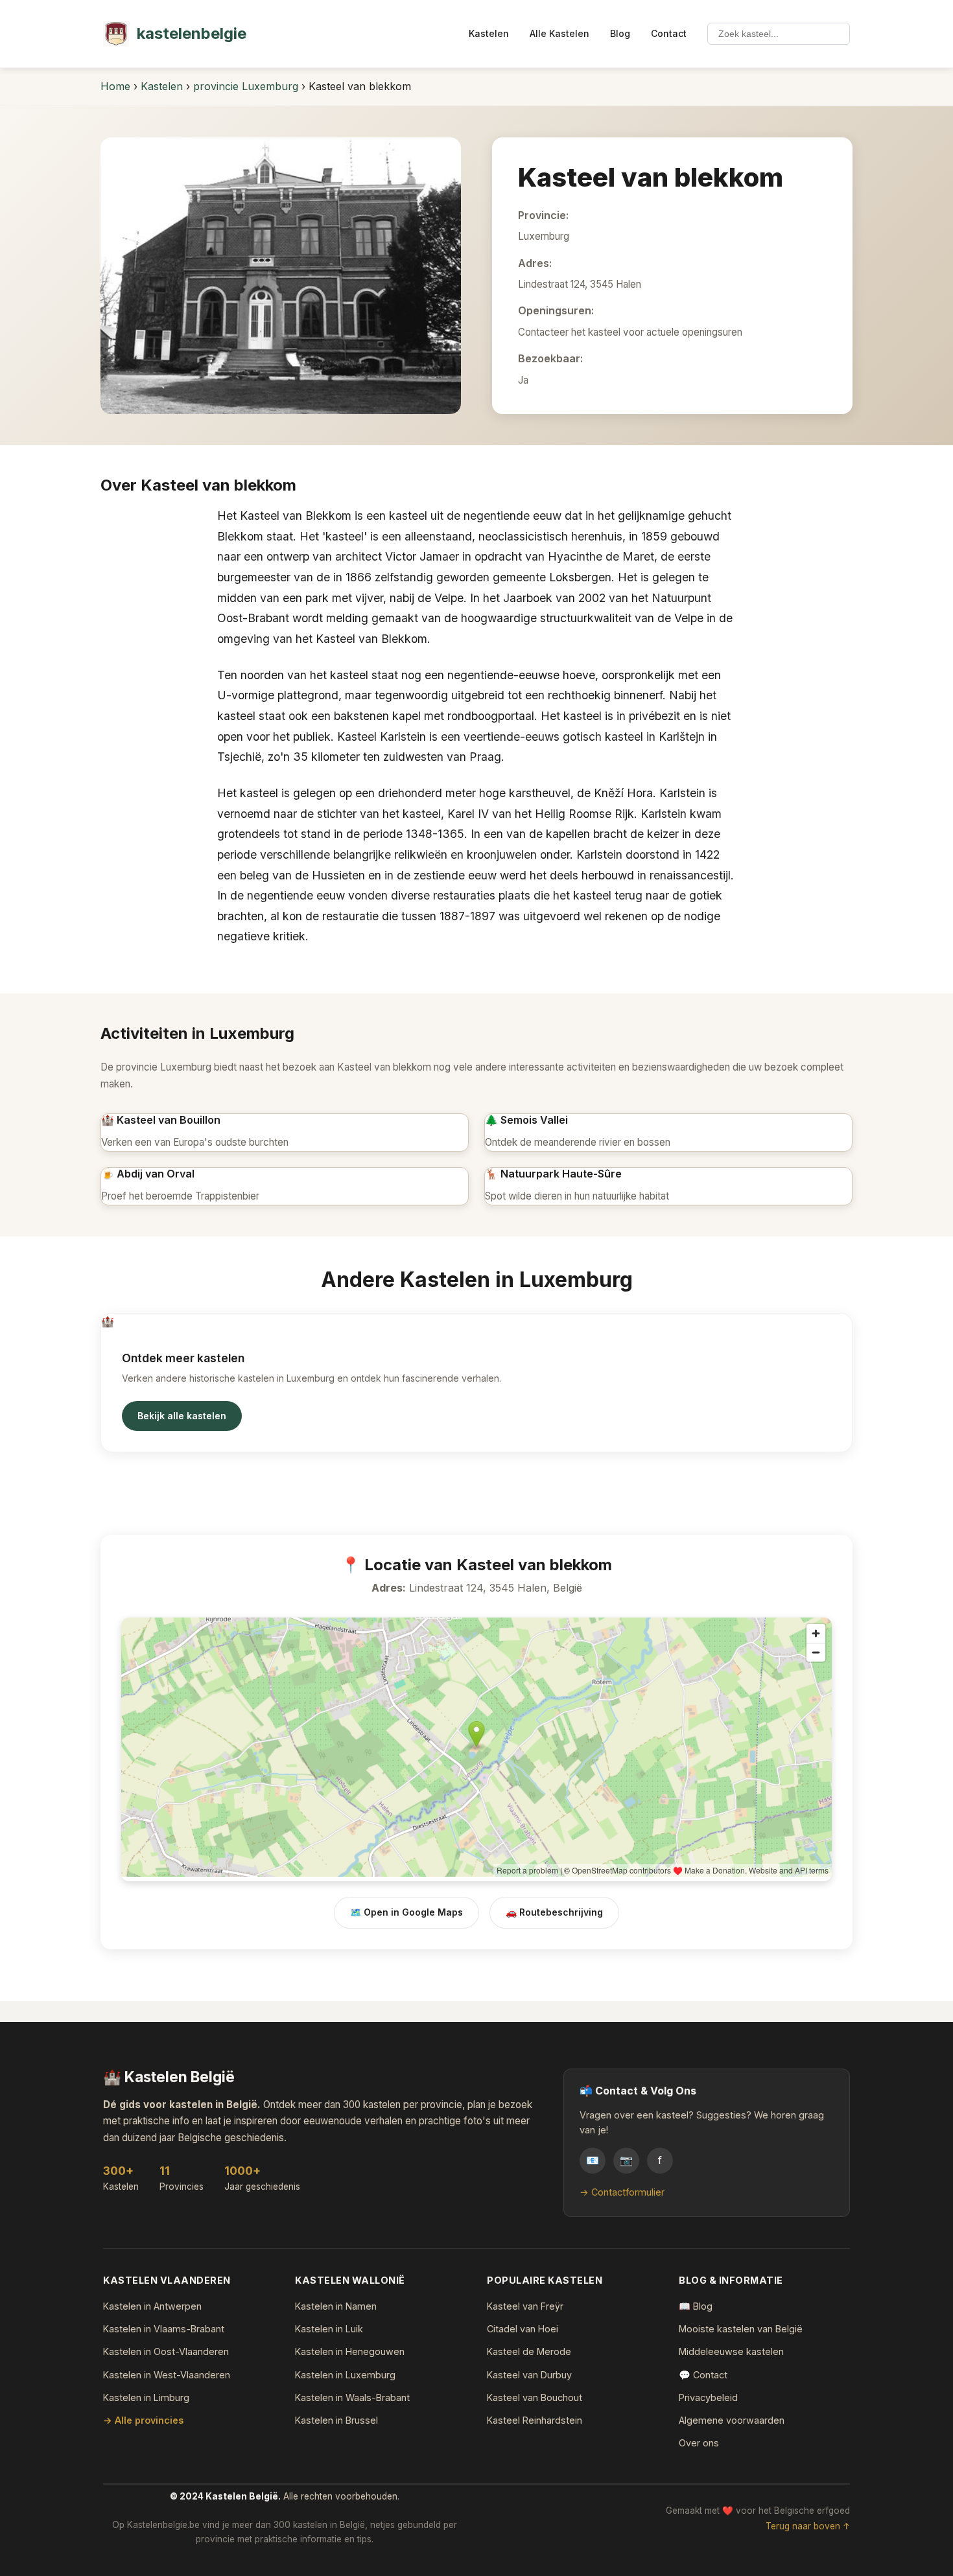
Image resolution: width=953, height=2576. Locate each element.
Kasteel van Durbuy (529, 2375)
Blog (620, 33)
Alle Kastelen (559, 33)
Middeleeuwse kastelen (731, 2351)
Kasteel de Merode (529, 2351)
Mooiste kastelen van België (741, 2329)
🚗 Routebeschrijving (554, 1912)
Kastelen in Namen (336, 2306)
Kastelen (489, 33)
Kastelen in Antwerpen (152, 2306)
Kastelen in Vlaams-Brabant (164, 2329)
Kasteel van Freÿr (525, 2306)
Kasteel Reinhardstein (535, 2420)
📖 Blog (696, 2306)
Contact (669, 33)
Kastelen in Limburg (146, 2397)
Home (115, 86)
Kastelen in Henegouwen (350, 2351)
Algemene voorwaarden (732, 2420)
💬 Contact (703, 2375)
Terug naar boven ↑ (808, 2526)
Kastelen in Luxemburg (345, 2375)
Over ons (699, 2443)
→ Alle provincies (143, 2420)
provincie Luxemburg (246, 86)
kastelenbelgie (192, 33)
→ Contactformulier (622, 2192)
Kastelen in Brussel (336, 2420)
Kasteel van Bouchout (535, 2397)
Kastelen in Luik (329, 2329)
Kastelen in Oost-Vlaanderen (166, 2351)
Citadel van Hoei (523, 2329)
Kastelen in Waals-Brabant (352, 2397)
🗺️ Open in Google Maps (406, 1912)
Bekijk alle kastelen (182, 1416)
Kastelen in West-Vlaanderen (167, 2375)
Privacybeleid (708, 2397)
